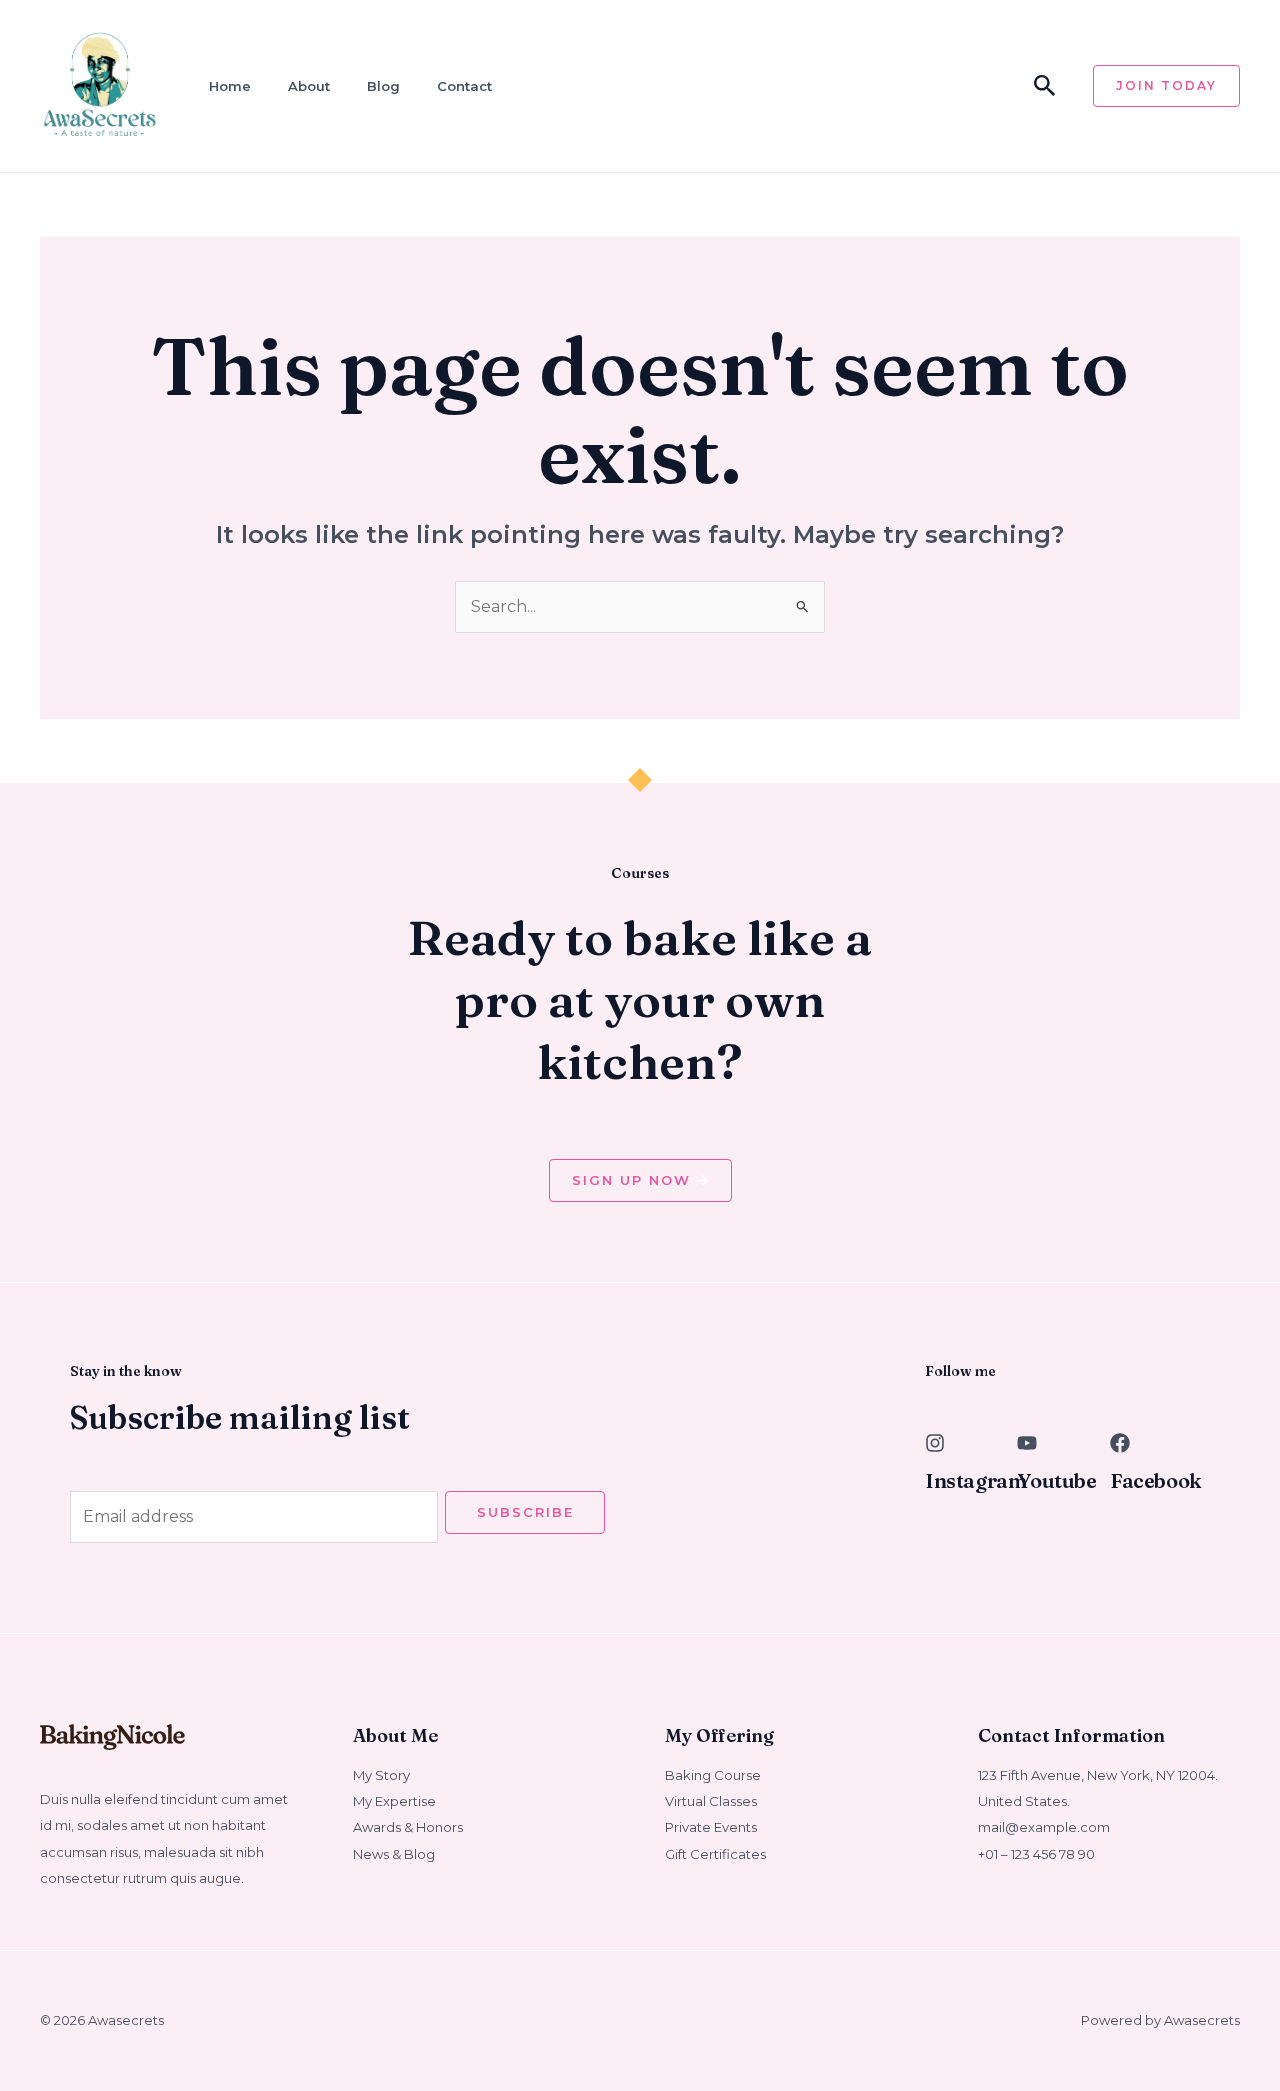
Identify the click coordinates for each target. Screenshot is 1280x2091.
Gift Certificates (715, 1854)
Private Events (711, 1827)
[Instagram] (935, 1443)
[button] (1045, 86)
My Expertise (394, 1801)
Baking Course (713, 1775)
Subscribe (525, 1512)
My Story (381, 1775)
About (309, 86)
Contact (464, 86)
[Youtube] (1027, 1443)
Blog (383, 86)
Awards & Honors (408, 1827)
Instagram (975, 1480)
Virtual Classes (711, 1801)
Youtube (1056, 1480)
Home (230, 86)
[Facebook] (1120, 1443)
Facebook (1155, 1480)
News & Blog (394, 1854)
